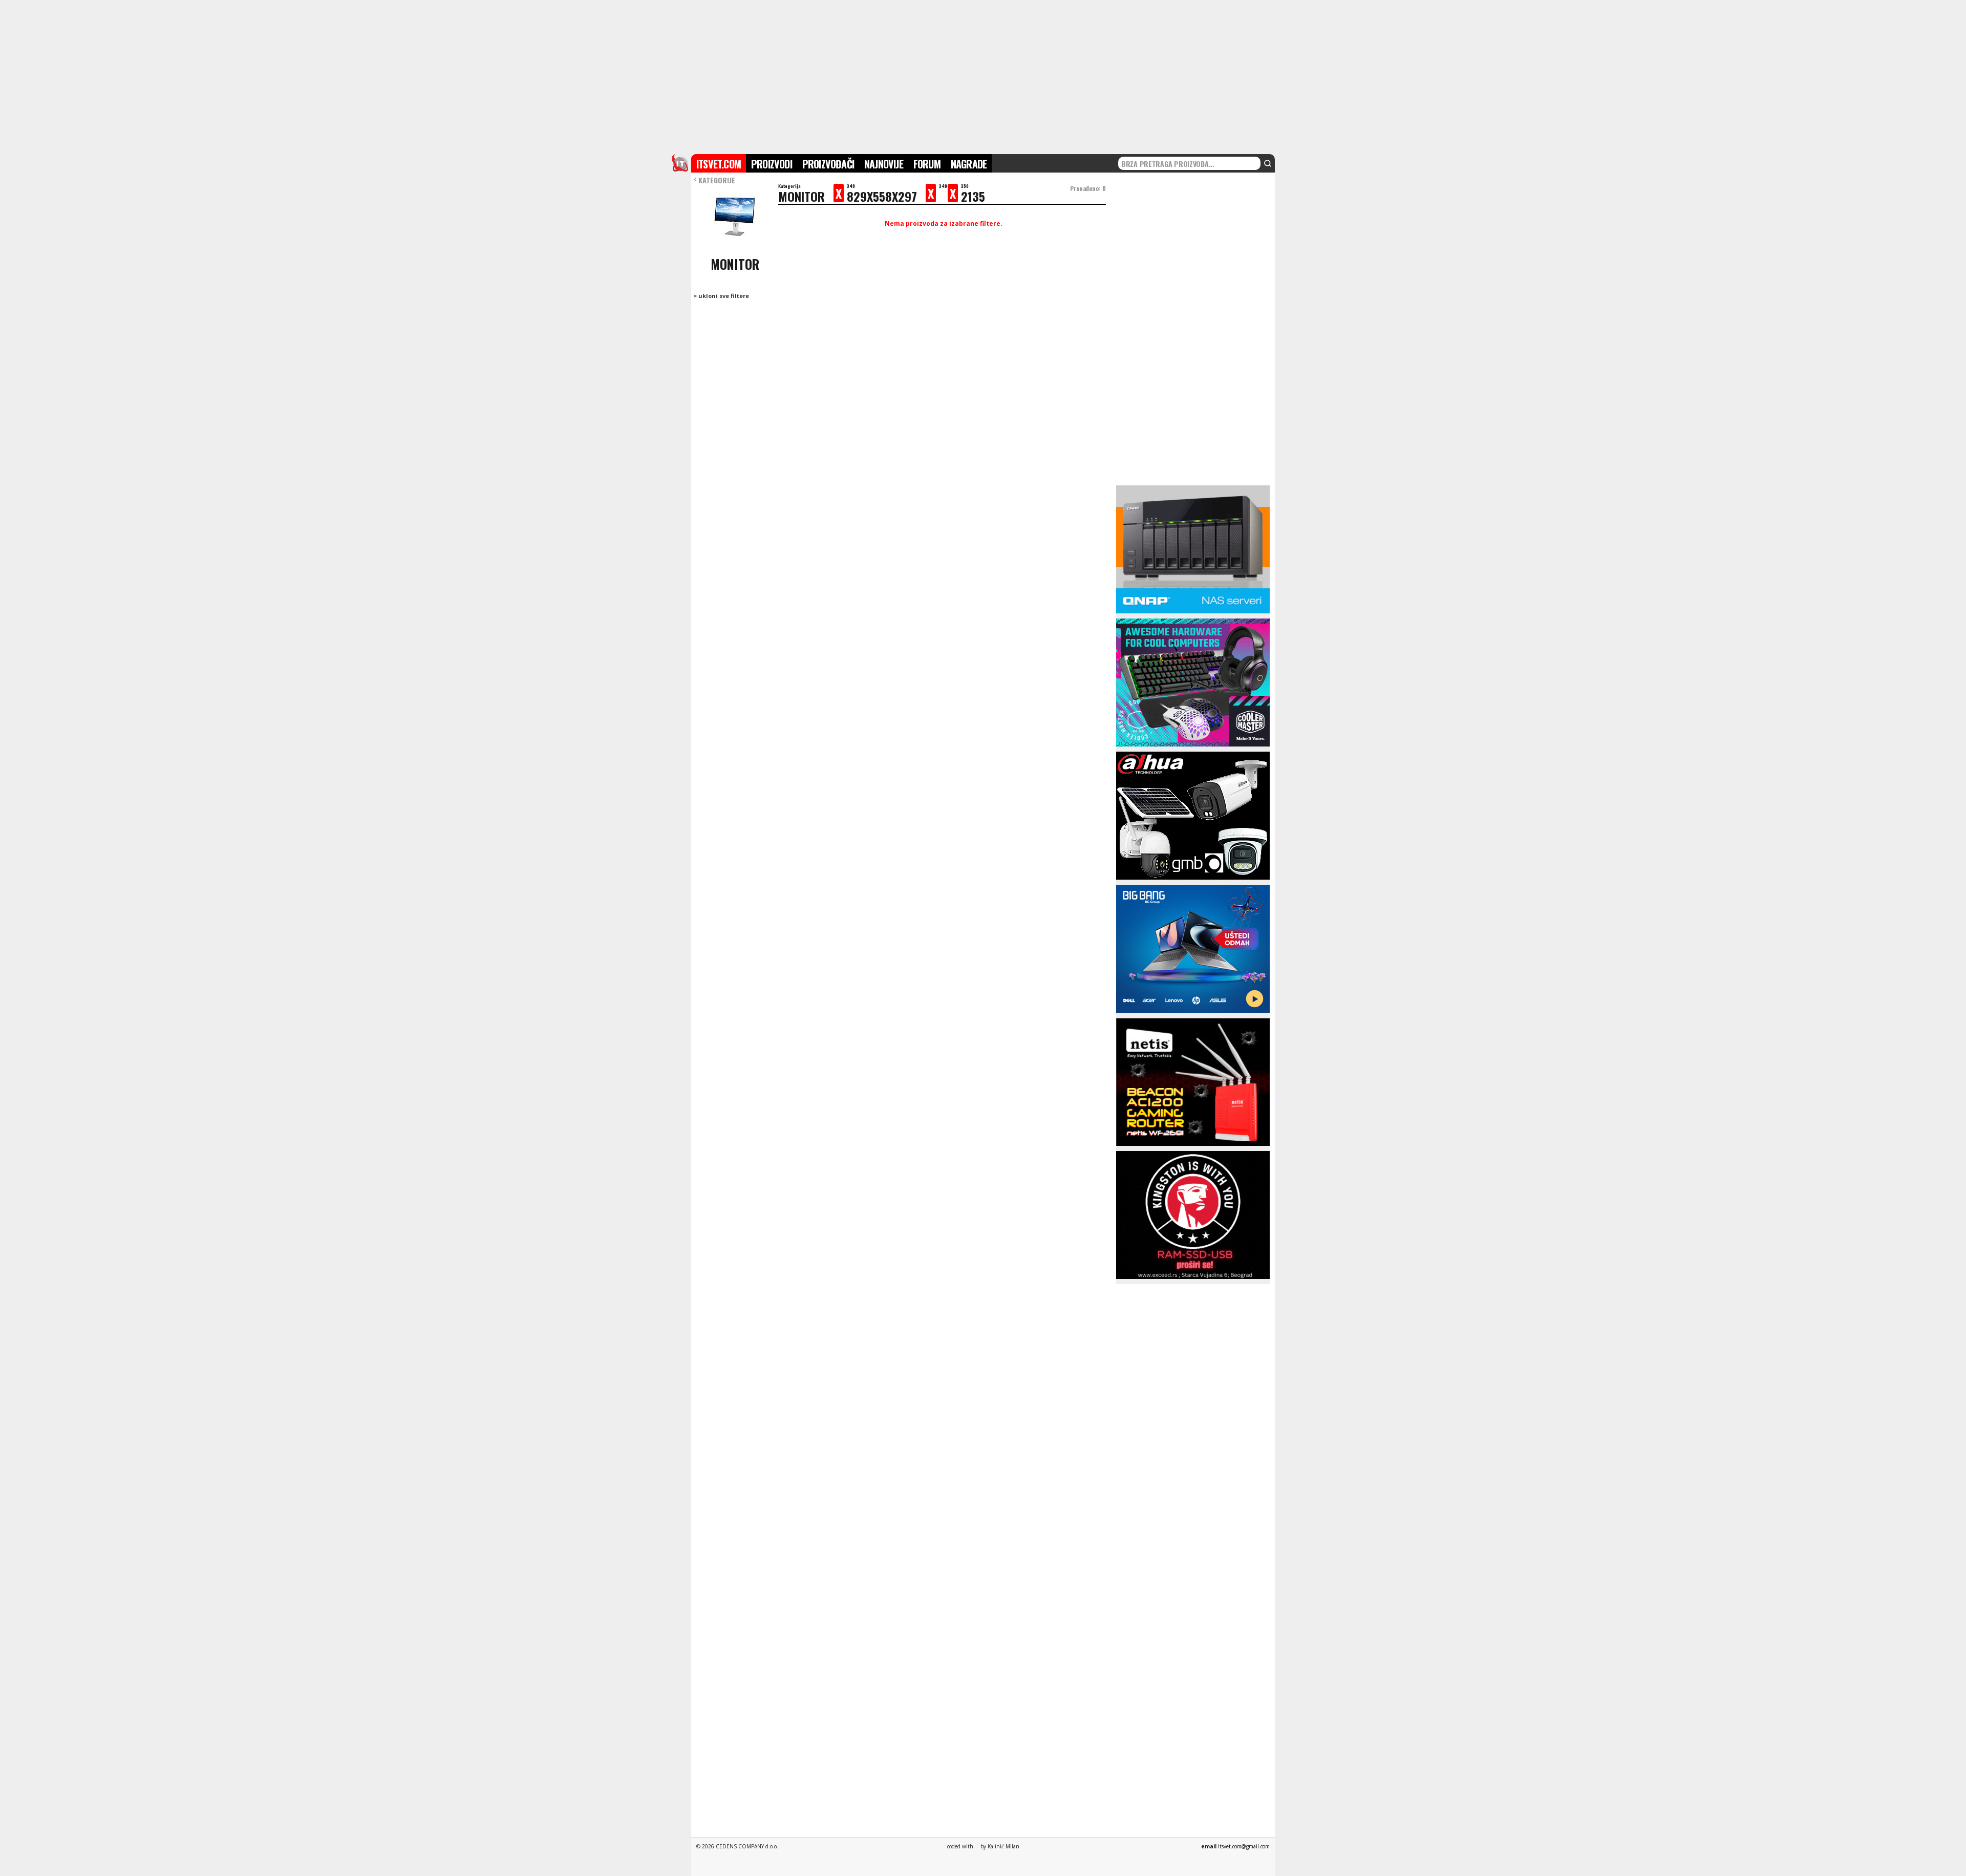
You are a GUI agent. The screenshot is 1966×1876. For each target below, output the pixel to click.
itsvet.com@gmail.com (1244, 1846)
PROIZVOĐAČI (828, 164)
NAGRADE (969, 164)
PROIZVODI (772, 164)
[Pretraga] (1268, 163)
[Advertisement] (983, 76)
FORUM (927, 164)
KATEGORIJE (714, 180)
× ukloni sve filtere (721, 296)
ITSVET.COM (719, 164)
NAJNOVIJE (884, 164)
